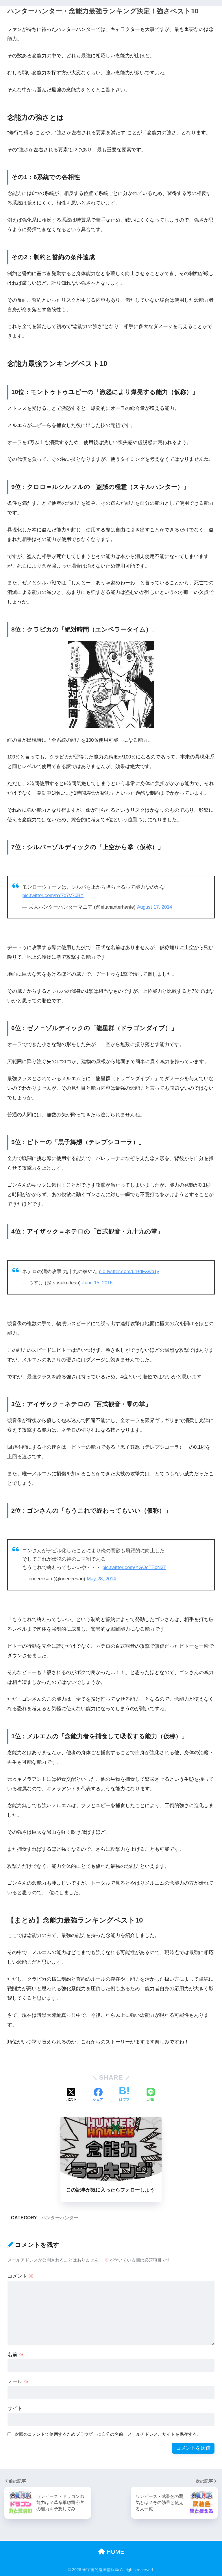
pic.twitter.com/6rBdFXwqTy (129, 1272)
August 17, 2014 (155, 907)
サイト (15, 2408)
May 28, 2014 (101, 1579)
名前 (16, 2355)
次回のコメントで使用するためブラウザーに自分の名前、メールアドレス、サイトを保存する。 (108, 2434)
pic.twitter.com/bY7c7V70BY (53, 895)
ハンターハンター (60, 2218)
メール (18, 2381)
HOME (114, 2552)
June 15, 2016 (97, 1283)
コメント (21, 2276)
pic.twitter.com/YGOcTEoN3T (134, 1567)
